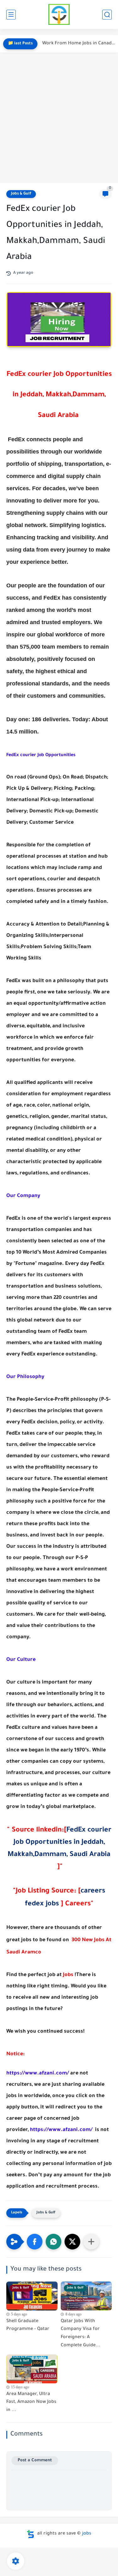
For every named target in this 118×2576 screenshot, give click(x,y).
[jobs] (59, 15)
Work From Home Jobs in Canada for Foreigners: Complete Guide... (79, 44)
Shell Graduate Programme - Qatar (28, 2326)
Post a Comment (35, 2461)
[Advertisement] (59, 118)
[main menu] (11, 15)
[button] (35, 2242)
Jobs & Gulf (21, 194)
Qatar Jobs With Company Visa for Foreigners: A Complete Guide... (81, 2334)
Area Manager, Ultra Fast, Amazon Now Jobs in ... (31, 2402)
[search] (107, 15)
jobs (87, 2534)
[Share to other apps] (91, 2242)
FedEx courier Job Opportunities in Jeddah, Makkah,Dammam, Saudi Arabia (59, 1843)
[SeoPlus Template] (31, 2534)
